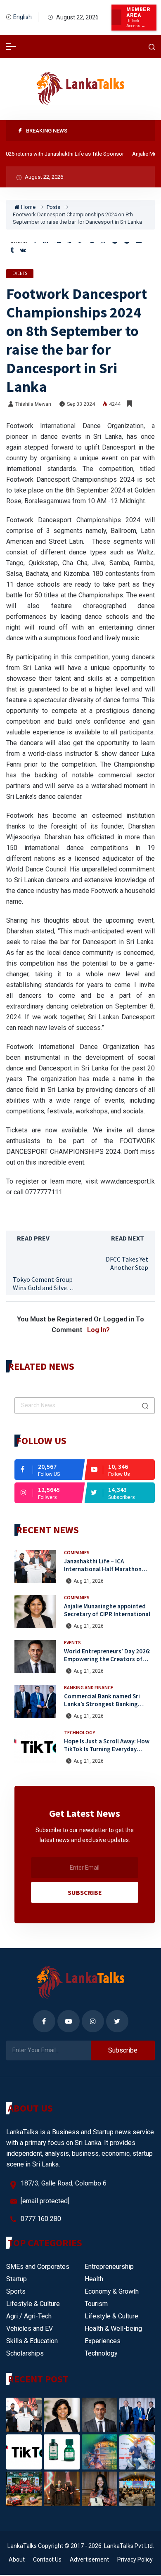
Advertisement (89, 2559)
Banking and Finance (89, 1687)
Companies (77, 1552)
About (17, 2559)
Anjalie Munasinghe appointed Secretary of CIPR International (107, 1610)
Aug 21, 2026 (89, 1581)
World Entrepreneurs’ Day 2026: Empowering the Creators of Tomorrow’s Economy (107, 1659)
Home (28, 207)
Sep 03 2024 (81, 404)
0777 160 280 (41, 2219)
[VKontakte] (23, 250)
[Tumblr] (12, 250)
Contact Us (47, 2559)
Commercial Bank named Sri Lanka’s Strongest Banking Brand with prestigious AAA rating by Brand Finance (102, 1708)
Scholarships (25, 2353)
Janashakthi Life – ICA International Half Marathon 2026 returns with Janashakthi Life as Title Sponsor (106, 1573)
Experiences (103, 2341)
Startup (17, 2279)
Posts (53, 207)
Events (20, 273)
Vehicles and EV (30, 2329)
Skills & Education (32, 2341)
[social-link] (50, 1470)
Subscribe (85, 1892)
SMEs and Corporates (38, 2267)
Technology (79, 1732)
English (22, 17)
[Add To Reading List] (129, 404)
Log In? (98, 1330)
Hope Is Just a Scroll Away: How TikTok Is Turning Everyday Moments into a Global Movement (107, 1753)
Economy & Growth (112, 2291)
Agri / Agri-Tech (29, 2316)
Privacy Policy (135, 2559)
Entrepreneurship (109, 2267)
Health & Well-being (113, 2329)
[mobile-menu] (11, 47)
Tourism (96, 2304)
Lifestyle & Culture (33, 2304)
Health (94, 2279)
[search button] (145, 1406)
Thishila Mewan (33, 404)
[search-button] (152, 47)
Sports (16, 2291)
